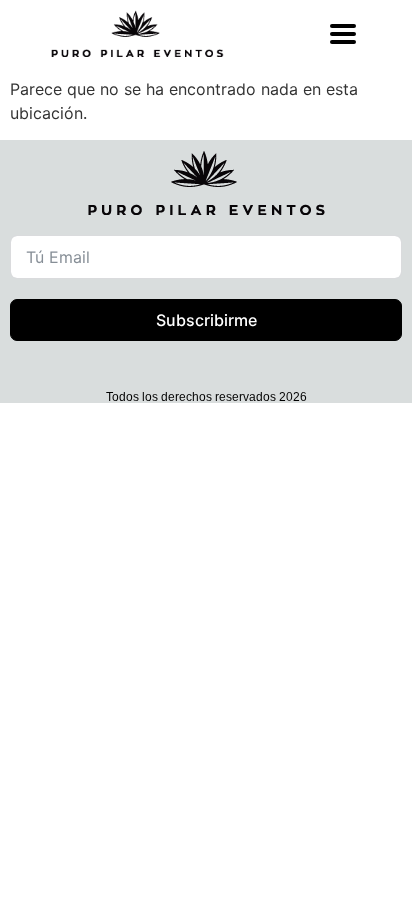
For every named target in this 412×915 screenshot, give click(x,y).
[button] (233, 871)
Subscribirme (206, 320)
